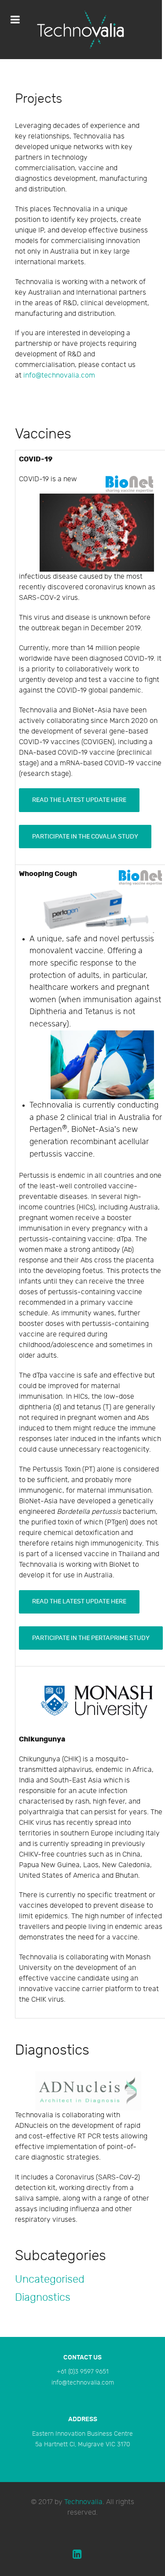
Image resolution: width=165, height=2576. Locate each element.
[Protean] (81, 30)
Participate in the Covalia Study (85, 837)
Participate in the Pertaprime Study (91, 1638)
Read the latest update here (79, 800)
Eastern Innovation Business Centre (82, 2434)
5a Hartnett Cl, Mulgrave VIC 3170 (83, 2444)
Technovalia (83, 2502)
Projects (38, 99)
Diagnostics (43, 2297)
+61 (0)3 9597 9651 (83, 2372)
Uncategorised (50, 2279)
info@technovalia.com (83, 2383)
